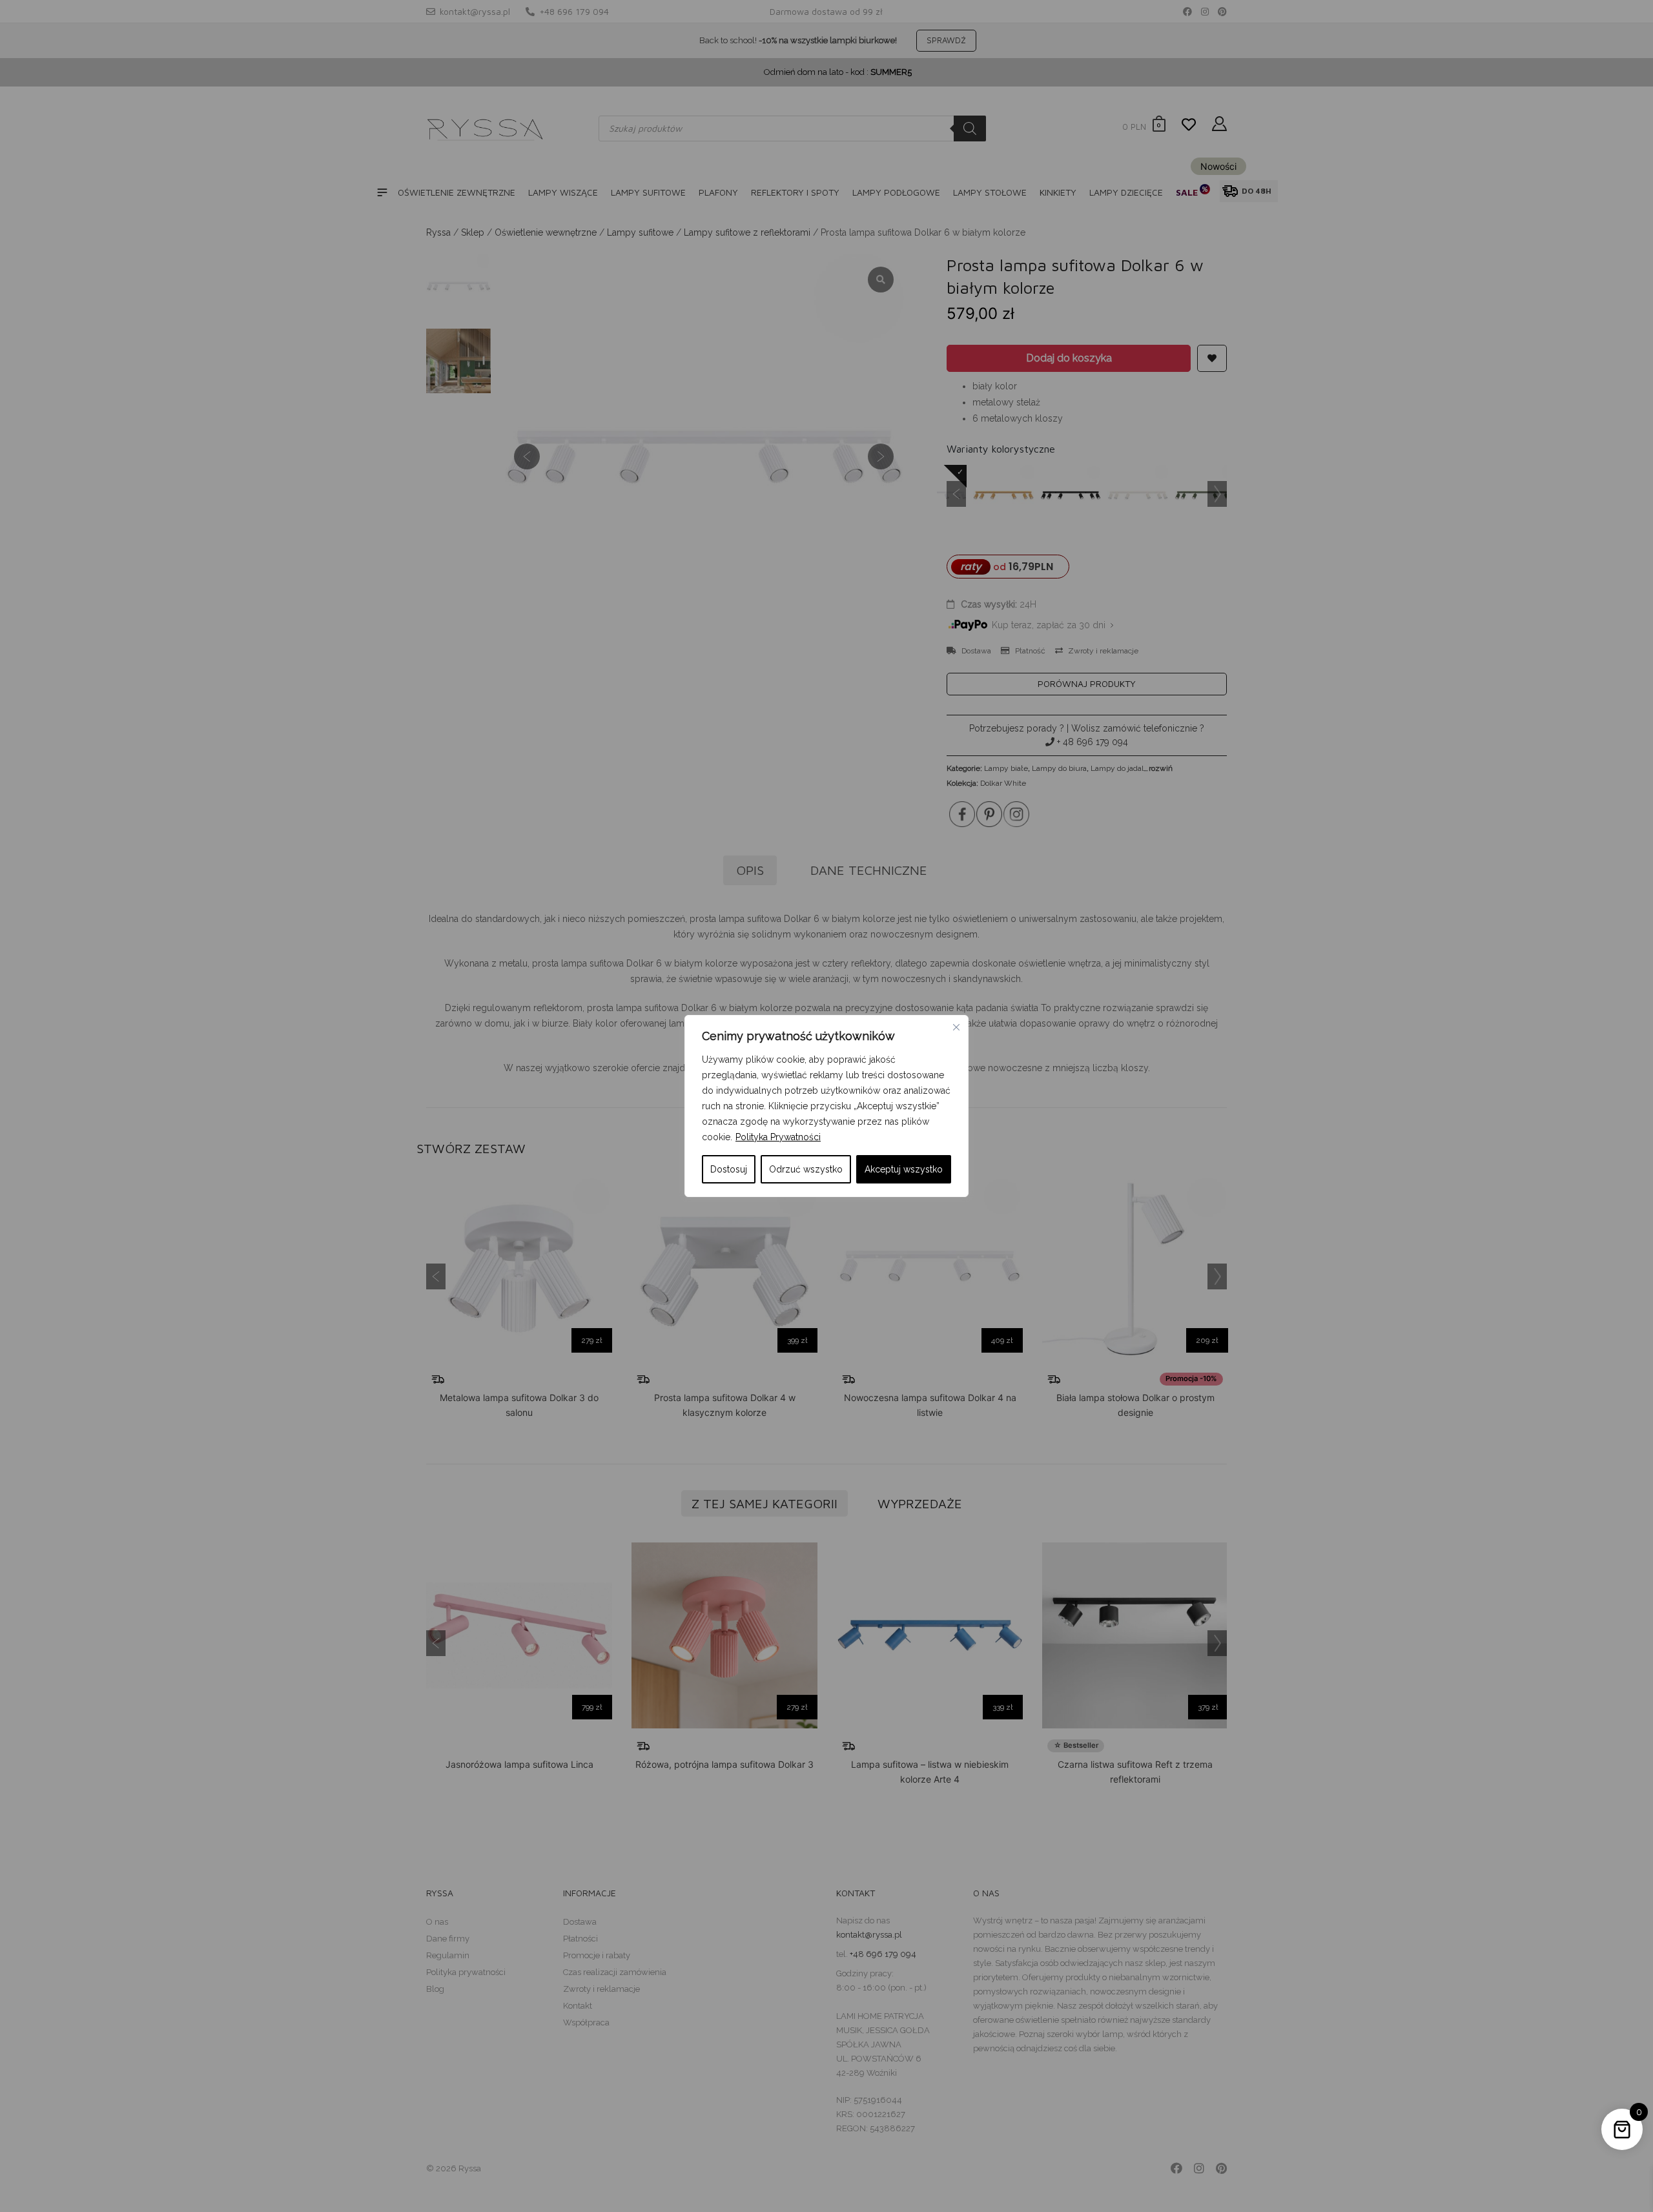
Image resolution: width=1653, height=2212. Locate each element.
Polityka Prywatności (778, 1137)
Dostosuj (729, 1169)
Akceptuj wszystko (904, 1169)
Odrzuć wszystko (806, 1169)
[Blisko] (956, 1027)
